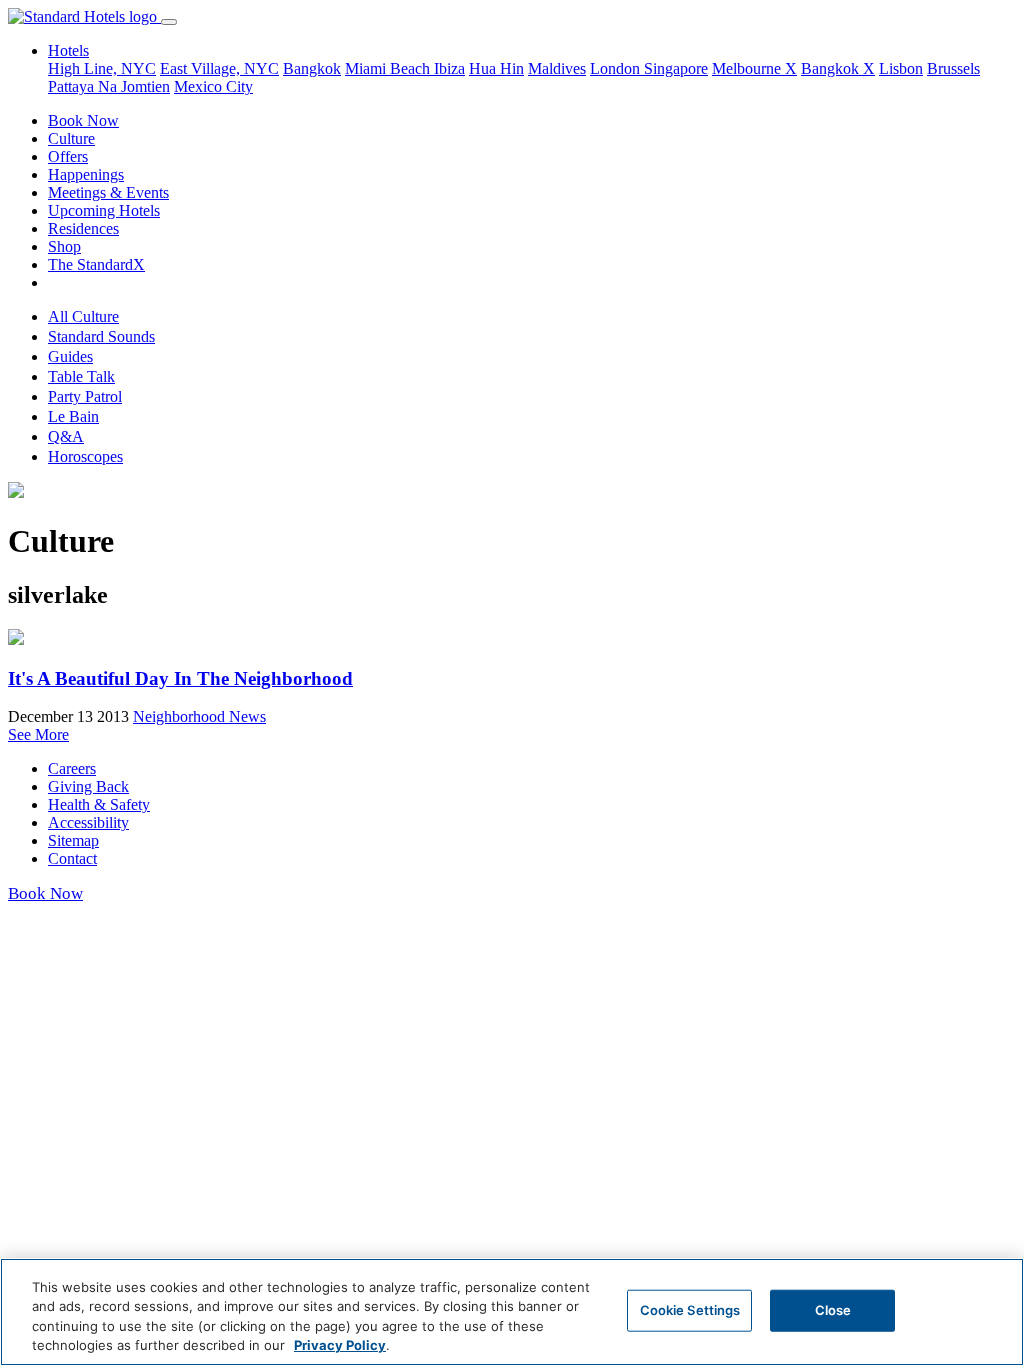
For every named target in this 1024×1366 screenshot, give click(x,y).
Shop (64, 246)
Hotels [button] (68, 50)
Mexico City (213, 86)
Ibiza (449, 68)
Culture (71, 138)
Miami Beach (389, 68)
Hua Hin (496, 68)
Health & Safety (99, 804)
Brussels (953, 68)
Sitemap (73, 840)
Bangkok (312, 68)
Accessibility (88, 822)
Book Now (83, 120)
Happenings (86, 174)
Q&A (66, 436)
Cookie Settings (690, 1310)
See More (38, 734)
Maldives (557, 68)
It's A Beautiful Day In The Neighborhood (180, 678)
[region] (512, 1312)
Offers (68, 156)
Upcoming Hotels (104, 210)
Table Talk (81, 376)
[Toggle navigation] (169, 22)
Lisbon (901, 68)
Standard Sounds (101, 336)
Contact (72, 858)
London (617, 68)
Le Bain (73, 416)
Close (833, 1310)
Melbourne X (754, 68)
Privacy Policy (340, 1345)
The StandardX (96, 264)
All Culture (83, 316)
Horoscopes (85, 456)
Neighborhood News (199, 716)
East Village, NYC (219, 68)
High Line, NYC (102, 68)
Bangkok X (838, 68)
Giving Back (88, 786)
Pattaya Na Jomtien (109, 86)
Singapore (676, 68)
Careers (72, 768)
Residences (83, 228)
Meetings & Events (108, 192)
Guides (70, 356)
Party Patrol (85, 396)
